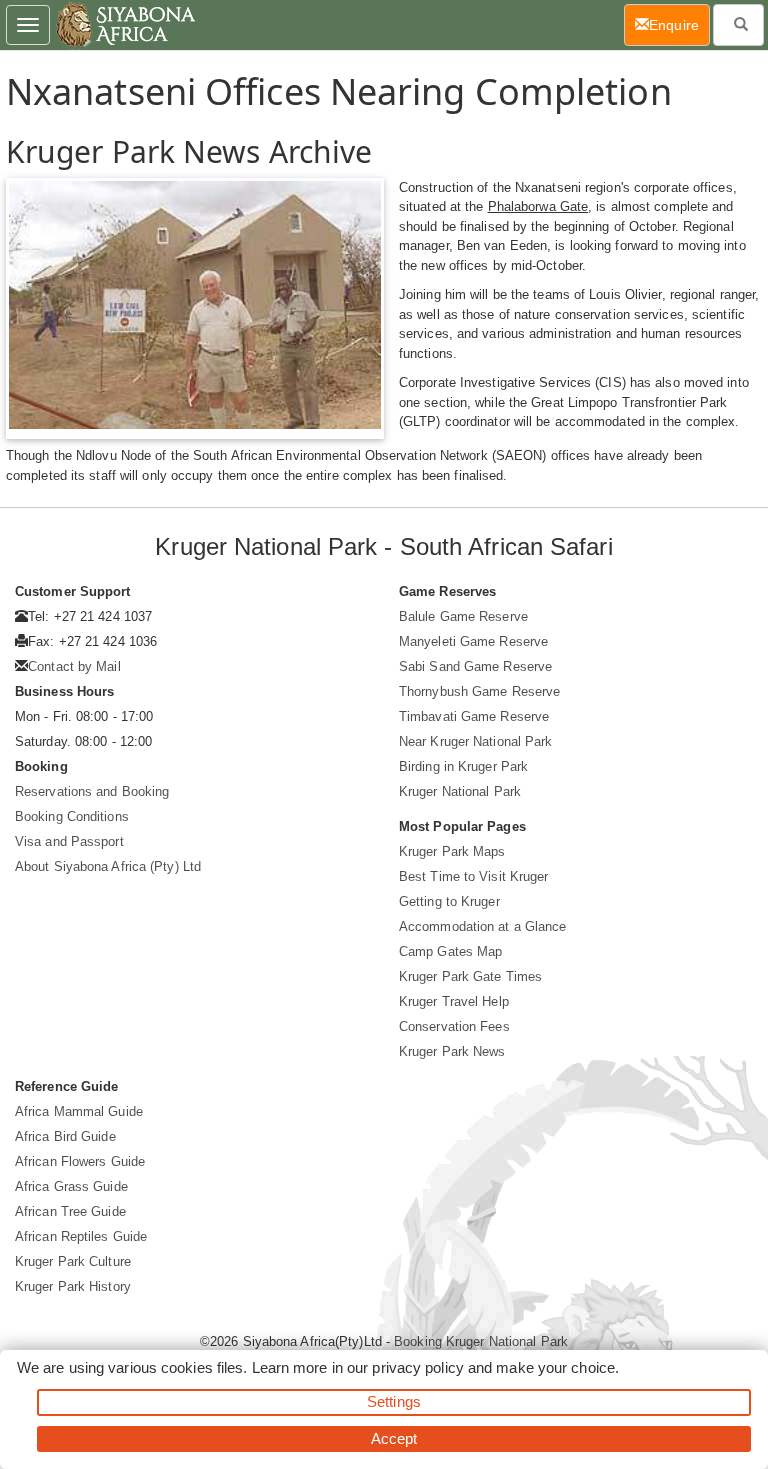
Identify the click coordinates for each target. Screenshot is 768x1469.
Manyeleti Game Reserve (473, 641)
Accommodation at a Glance (483, 926)
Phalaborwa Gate (538, 206)
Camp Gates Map (450, 951)
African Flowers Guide (80, 1161)
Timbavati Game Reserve (474, 716)
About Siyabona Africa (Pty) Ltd (108, 866)
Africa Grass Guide (71, 1186)
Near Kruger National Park (476, 741)
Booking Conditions (72, 816)
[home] (124, 25)
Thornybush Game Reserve (479, 691)
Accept (394, 1438)
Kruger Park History (73, 1286)
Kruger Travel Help (454, 1001)
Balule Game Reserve (463, 616)
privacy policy (417, 1367)
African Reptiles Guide (81, 1236)
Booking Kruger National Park (481, 1341)
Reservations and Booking (92, 791)
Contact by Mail (74, 666)
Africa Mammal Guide (79, 1111)
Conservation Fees (454, 1026)
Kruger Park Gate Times (470, 976)
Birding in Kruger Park (463, 766)
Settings (394, 1401)
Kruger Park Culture (73, 1261)
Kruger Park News (452, 1051)
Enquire (679, 24)
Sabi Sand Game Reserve (475, 666)
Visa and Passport (69, 841)
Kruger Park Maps (452, 851)
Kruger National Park (460, 791)
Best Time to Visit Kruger (474, 876)
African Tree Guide (70, 1211)
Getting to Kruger (449, 901)
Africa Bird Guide (65, 1136)
